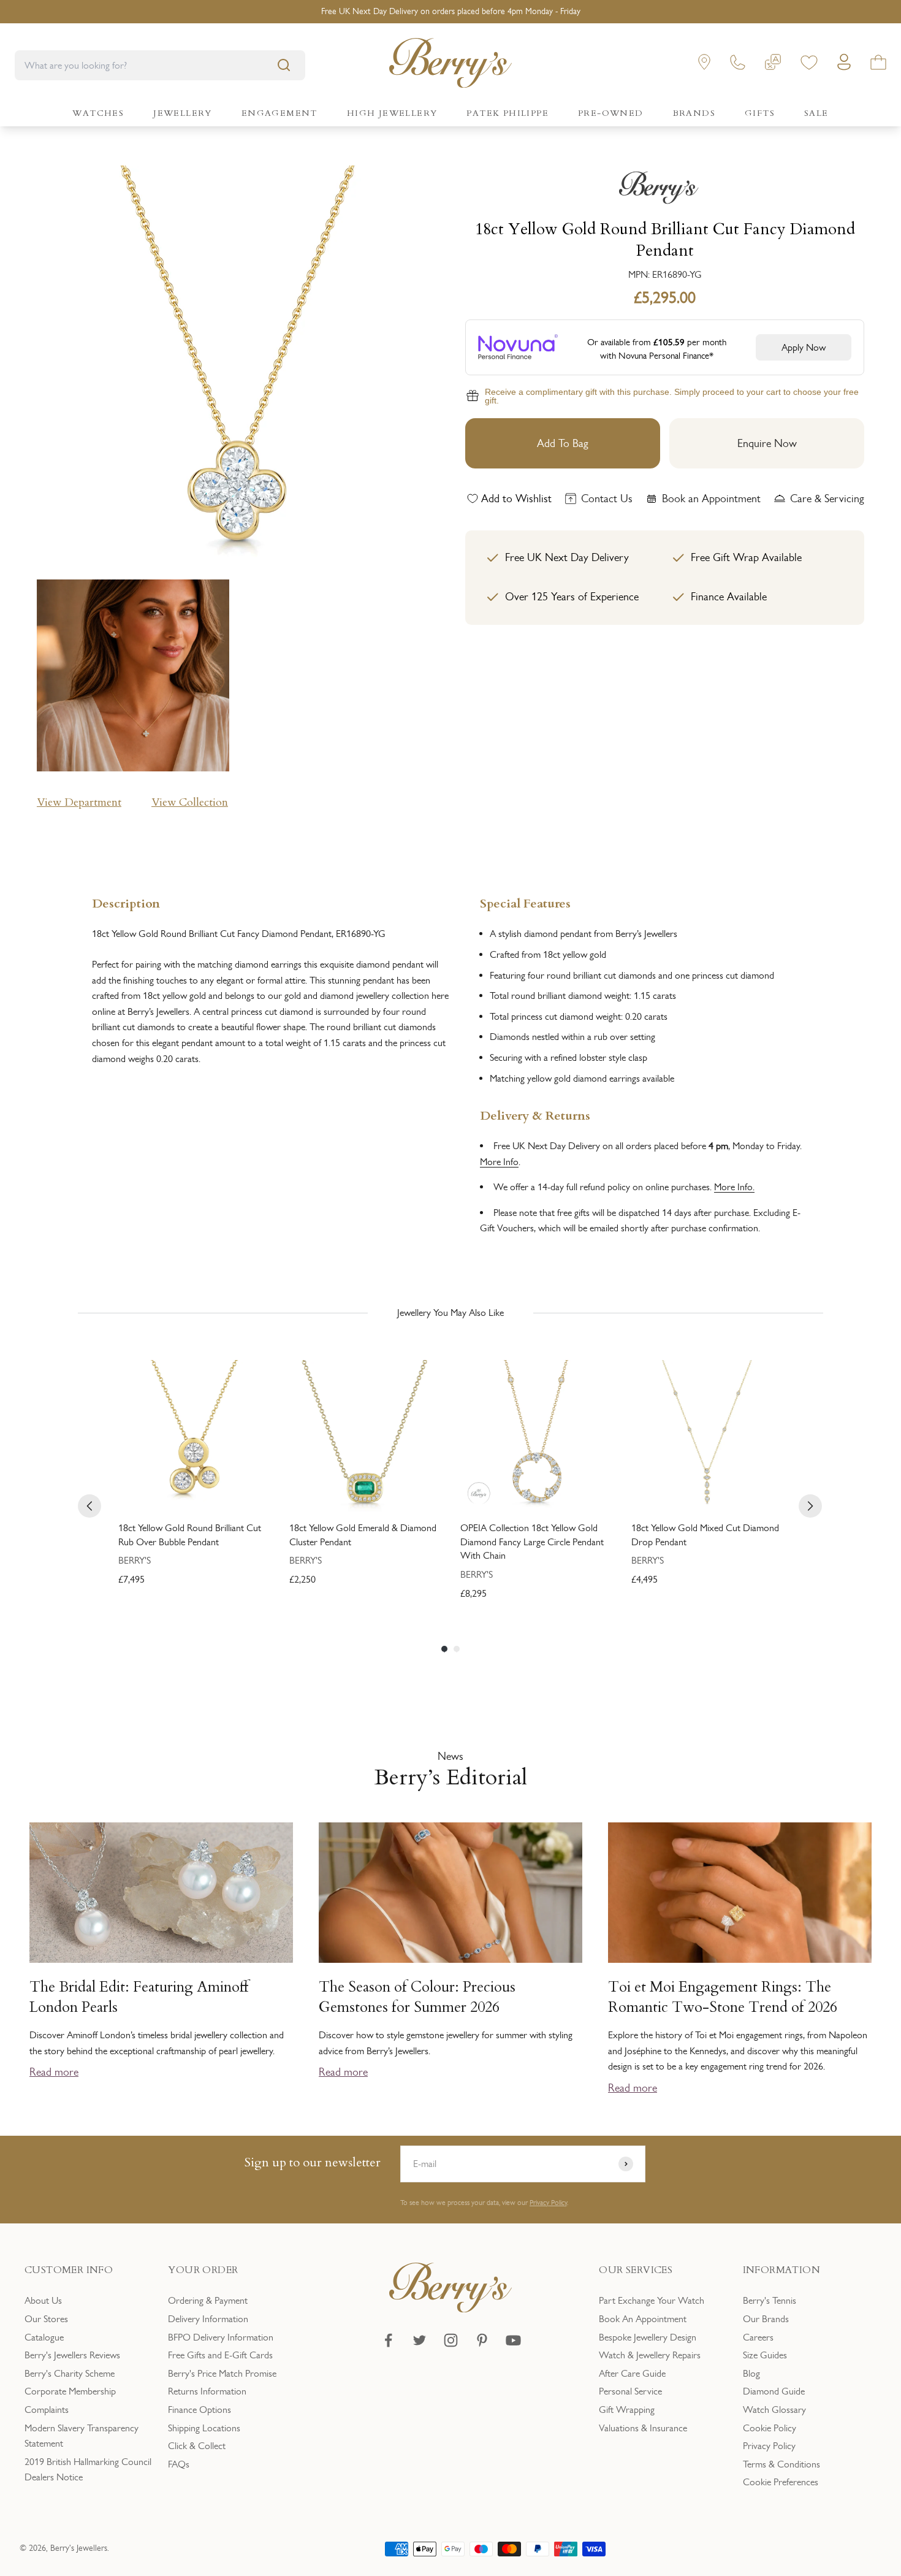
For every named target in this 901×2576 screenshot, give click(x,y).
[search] (284, 65)
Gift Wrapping (627, 2410)
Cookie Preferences (781, 2482)
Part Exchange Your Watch (652, 2300)
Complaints (47, 2410)
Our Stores (46, 2319)
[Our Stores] (704, 65)
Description (126, 902)
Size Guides (765, 2355)
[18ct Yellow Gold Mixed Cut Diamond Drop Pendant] (707, 1436)
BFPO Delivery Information (221, 2337)
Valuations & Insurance (643, 2428)
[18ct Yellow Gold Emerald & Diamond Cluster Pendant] (365, 1436)
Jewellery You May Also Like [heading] (450, 1313)
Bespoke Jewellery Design (648, 2337)
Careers (758, 2337)
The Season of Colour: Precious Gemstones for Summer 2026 (417, 1997)
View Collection (190, 802)
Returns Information (207, 2391)
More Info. (734, 1187)
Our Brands (766, 2319)
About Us (43, 2300)
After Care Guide (632, 2373)
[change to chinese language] (773, 65)
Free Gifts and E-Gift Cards (220, 2355)
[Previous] (89, 1506)
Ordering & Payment (208, 2300)
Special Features (525, 902)
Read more (54, 2072)
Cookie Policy (770, 2428)
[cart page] (878, 65)
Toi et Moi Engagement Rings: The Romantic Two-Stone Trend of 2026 (723, 1997)
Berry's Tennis (770, 2300)
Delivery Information (208, 2319)
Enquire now (767, 443)
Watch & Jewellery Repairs (650, 2355)
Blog (751, 2373)
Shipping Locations (204, 2428)
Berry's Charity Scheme (70, 2373)
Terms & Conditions (781, 2464)
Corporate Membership (70, 2391)
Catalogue (44, 2337)
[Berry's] (665, 188)
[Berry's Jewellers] (450, 2309)
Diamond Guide (774, 2391)
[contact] (738, 65)
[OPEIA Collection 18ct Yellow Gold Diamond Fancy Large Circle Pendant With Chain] (536, 1436)
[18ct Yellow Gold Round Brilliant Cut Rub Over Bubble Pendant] (194, 1436)
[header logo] (450, 65)
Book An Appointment (643, 2319)
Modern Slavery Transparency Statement (82, 2436)
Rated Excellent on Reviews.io (450, 11)
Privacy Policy (548, 2203)
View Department (79, 802)
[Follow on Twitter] (420, 2340)
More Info (499, 1162)
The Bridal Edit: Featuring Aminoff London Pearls (139, 1997)
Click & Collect (197, 2446)
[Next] (810, 1506)
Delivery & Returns (535, 1114)
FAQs (179, 2464)
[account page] (844, 65)
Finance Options (200, 2410)
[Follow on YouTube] (513, 2340)
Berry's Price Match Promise (222, 2373)
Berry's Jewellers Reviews (72, 2355)
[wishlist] (809, 65)
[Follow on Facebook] (388, 2340)
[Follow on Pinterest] (482, 2340)
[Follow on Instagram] (451, 2340)
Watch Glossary (774, 2410)
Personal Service (630, 2391)
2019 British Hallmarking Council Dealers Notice (88, 2470)
